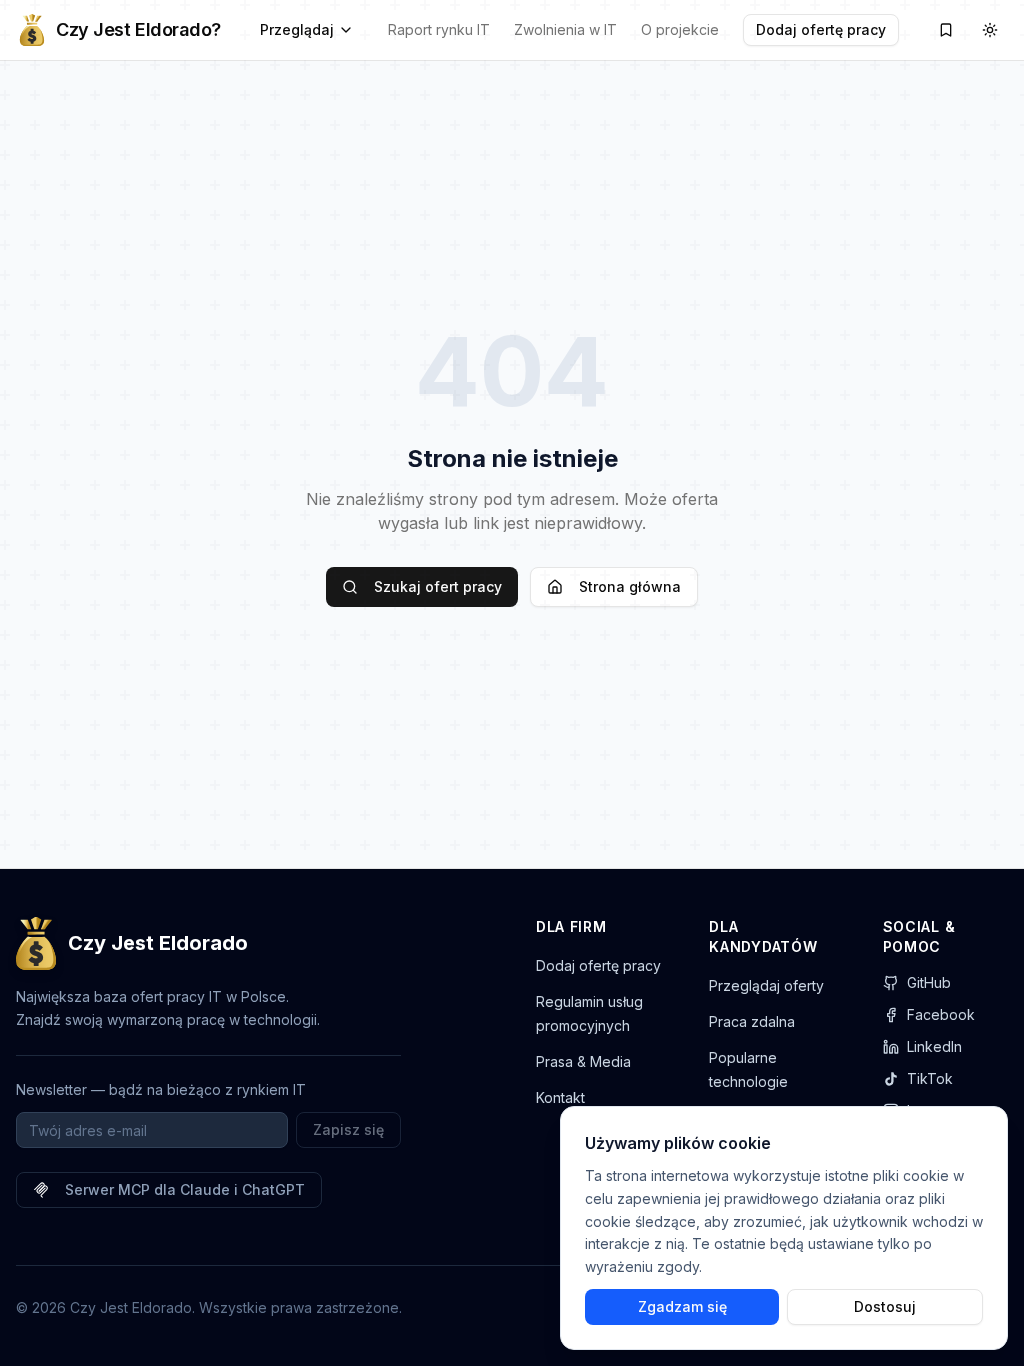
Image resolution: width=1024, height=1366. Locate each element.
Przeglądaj (297, 29)
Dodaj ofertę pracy (821, 29)
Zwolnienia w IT (565, 29)
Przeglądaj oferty (766, 985)
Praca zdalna (752, 1021)
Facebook (941, 1014)
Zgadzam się (682, 1306)
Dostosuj (885, 1306)
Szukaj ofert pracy (438, 586)
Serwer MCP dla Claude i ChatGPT (185, 1189)
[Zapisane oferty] (946, 30)
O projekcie (680, 29)
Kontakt (560, 1097)
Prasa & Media (583, 1061)
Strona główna (630, 586)
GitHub (929, 982)
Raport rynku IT (439, 29)
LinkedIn (934, 1046)
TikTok (930, 1078)
